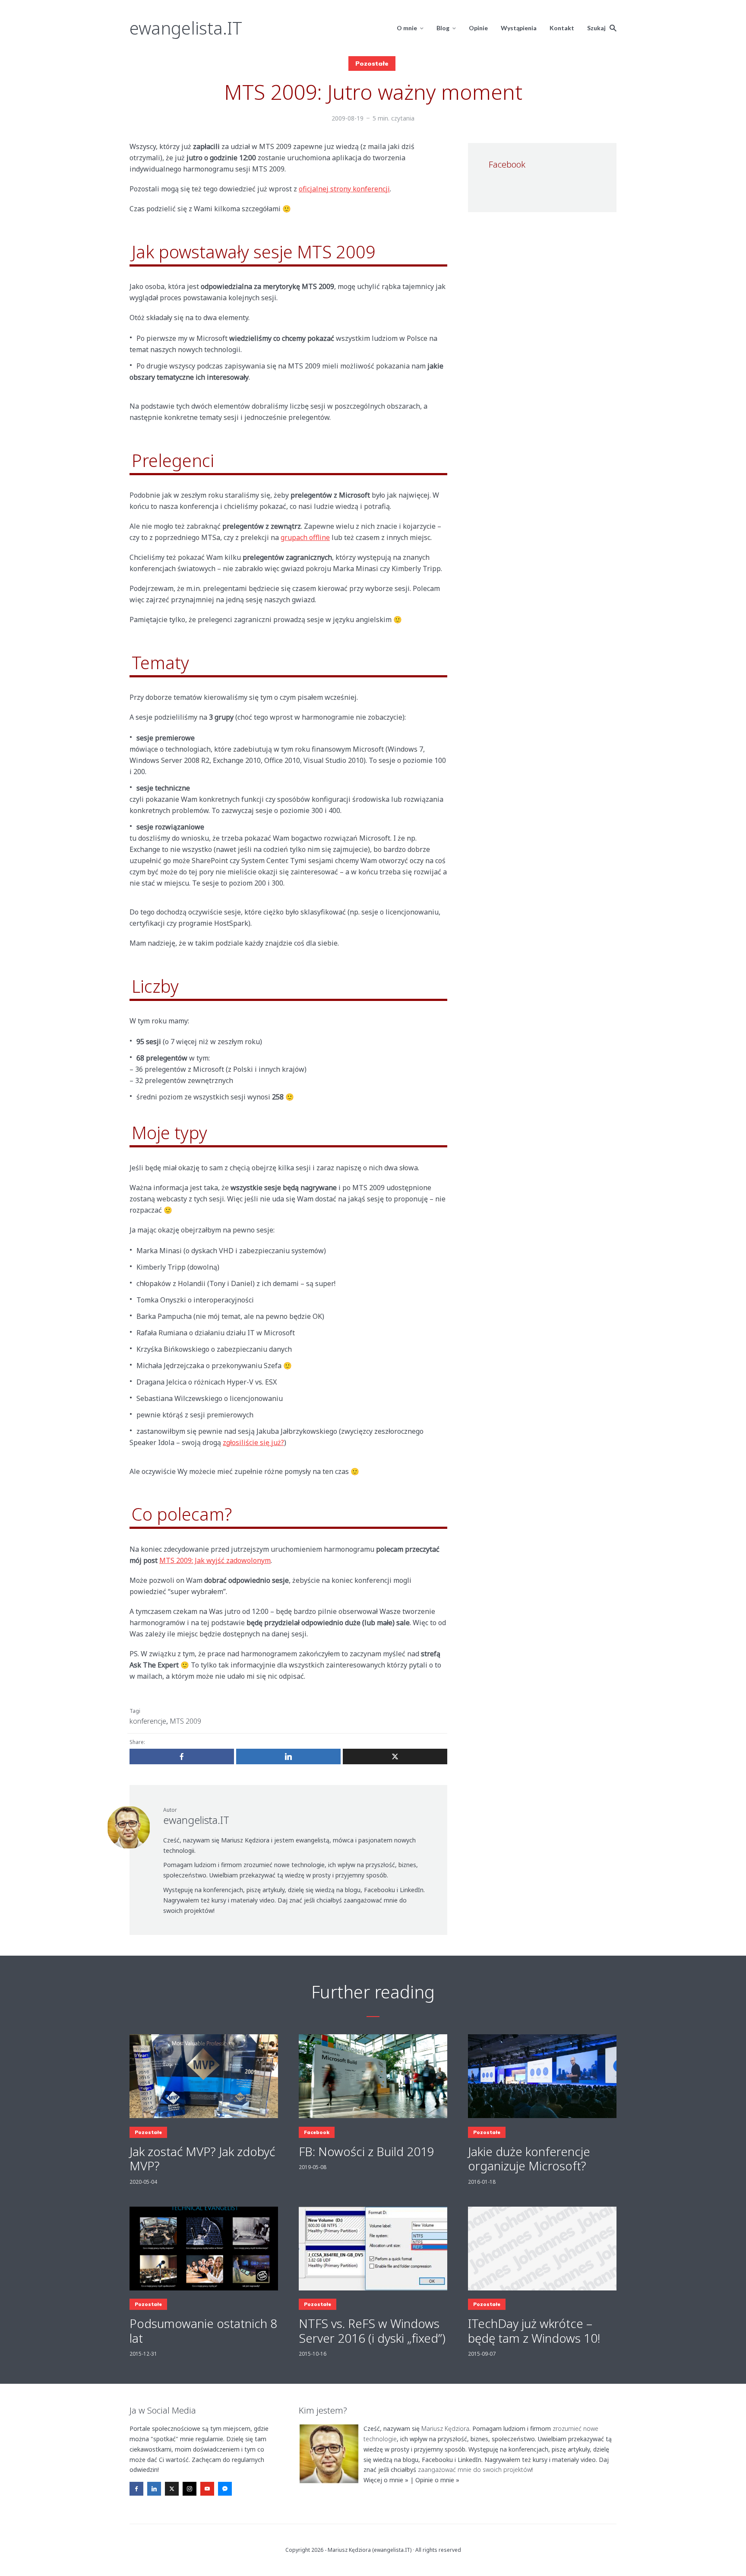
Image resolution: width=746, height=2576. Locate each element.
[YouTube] (207, 2489)
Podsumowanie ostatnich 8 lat (203, 2331)
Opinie (478, 28)
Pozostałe (372, 64)
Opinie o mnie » (437, 2480)
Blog (443, 28)
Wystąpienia (519, 28)
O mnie (407, 28)
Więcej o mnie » (386, 2480)
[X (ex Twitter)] (172, 2489)
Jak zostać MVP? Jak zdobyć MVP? (202, 2159)
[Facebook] (136, 2489)
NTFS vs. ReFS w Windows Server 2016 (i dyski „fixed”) (372, 2331)
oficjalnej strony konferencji (344, 189)
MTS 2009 (185, 1721)
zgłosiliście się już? (253, 1442)
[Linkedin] (154, 2489)
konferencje (148, 1721)
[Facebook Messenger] (225, 2489)
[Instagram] (190, 2489)
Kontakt (562, 28)
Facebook (317, 2132)
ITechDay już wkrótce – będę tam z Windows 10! (534, 2331)
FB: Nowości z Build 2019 (367, 2152)
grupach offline (305, 537)
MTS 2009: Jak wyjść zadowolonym (215, 1560)
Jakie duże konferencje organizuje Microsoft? (529, 2159)
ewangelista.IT (186, 28)
